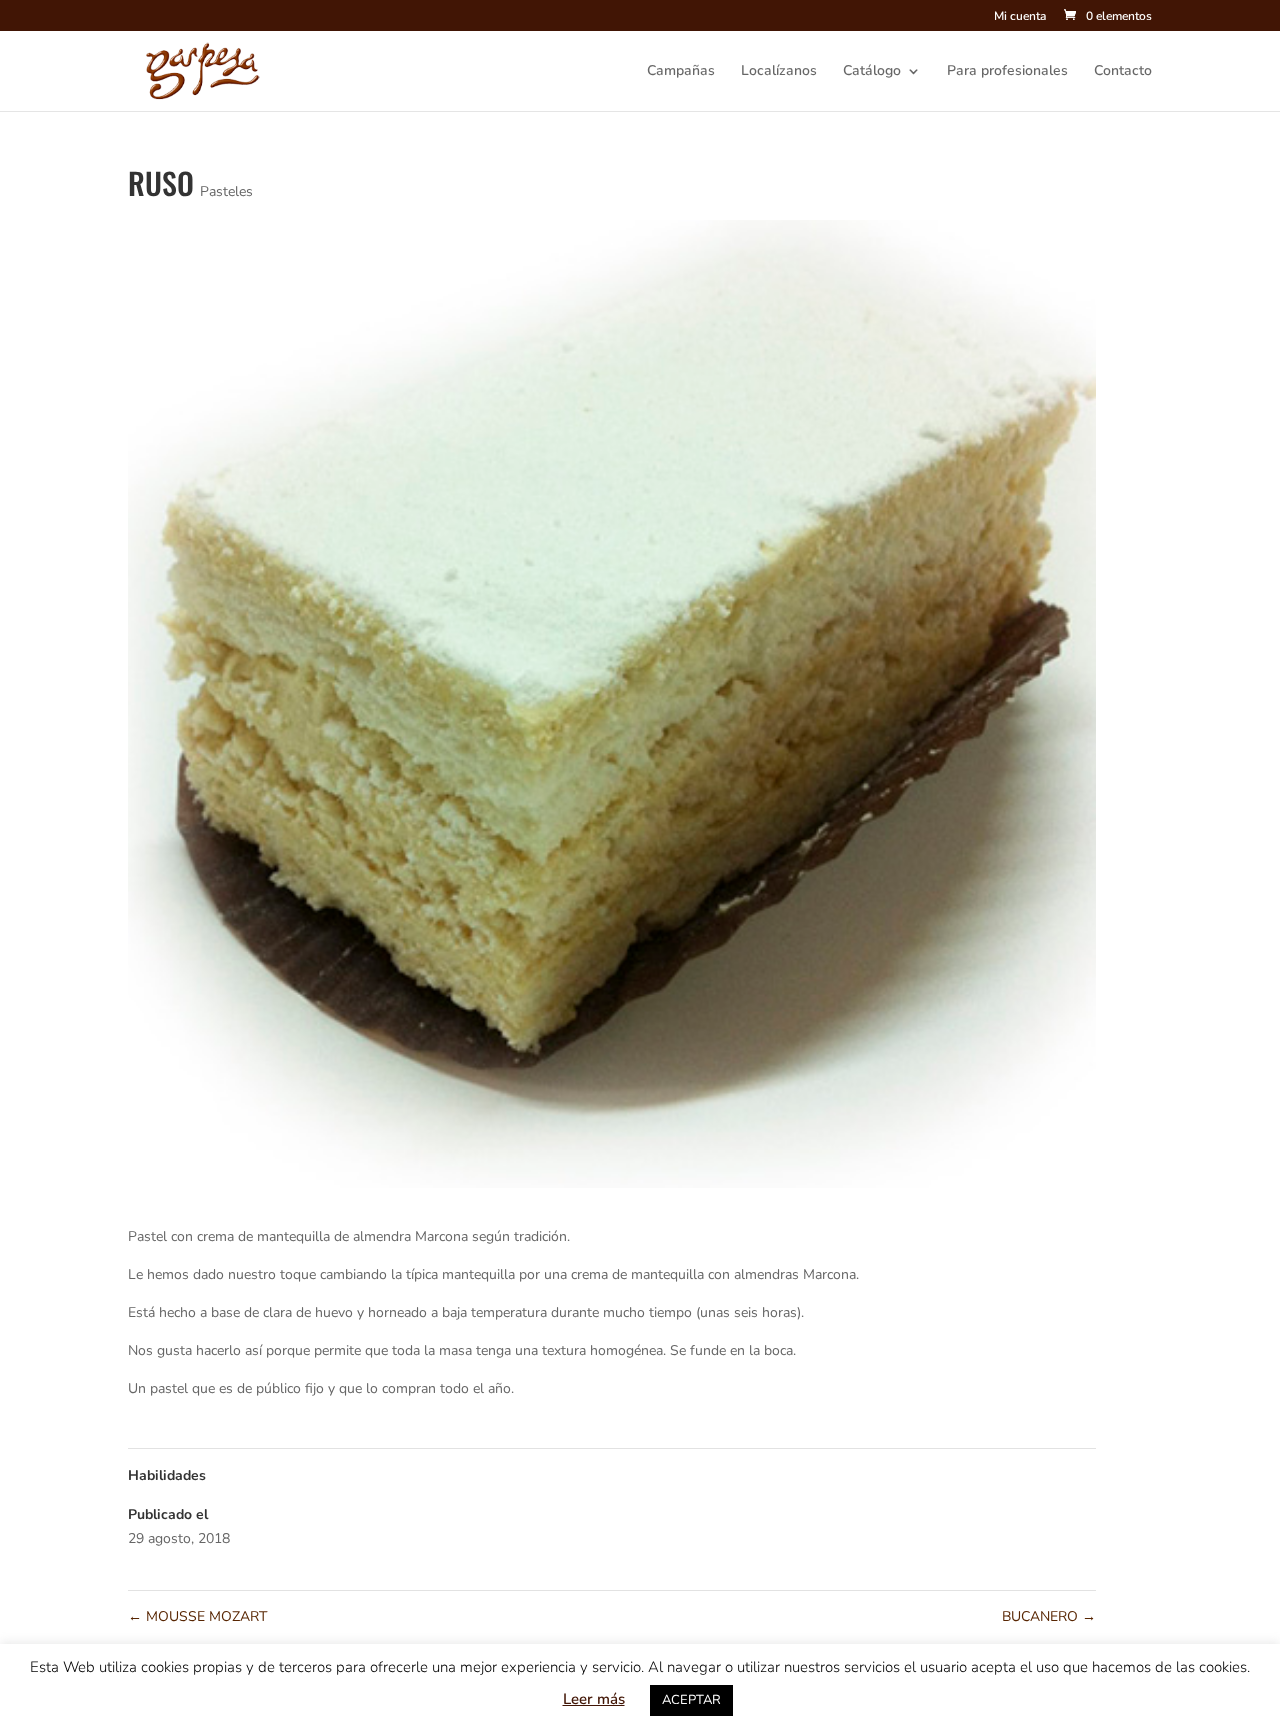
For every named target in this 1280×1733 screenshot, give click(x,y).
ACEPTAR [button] (691, 1700)
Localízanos (779, 72)
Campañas (681, 72)
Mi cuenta (1020, 17)
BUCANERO (1049, 1616)
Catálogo (872, 72)
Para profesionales (1007, 72)
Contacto (1123, 72)
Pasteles (226, 191)
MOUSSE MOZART (197, 1616)
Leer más (594, 1699)
